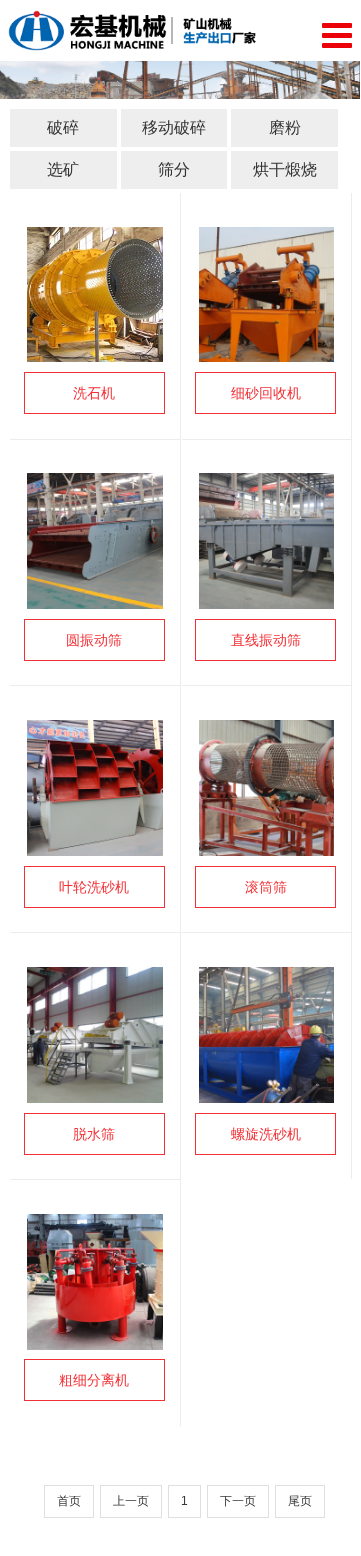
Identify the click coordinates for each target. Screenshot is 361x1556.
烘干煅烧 (285, 169)
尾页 (300, 1501)
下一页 (238, 1501)
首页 (69, 1501)
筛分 (174, 169)
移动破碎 (174, 127)
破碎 (63, 127)
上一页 (131, 1501)
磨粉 (285, 127)
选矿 (63, 169)
